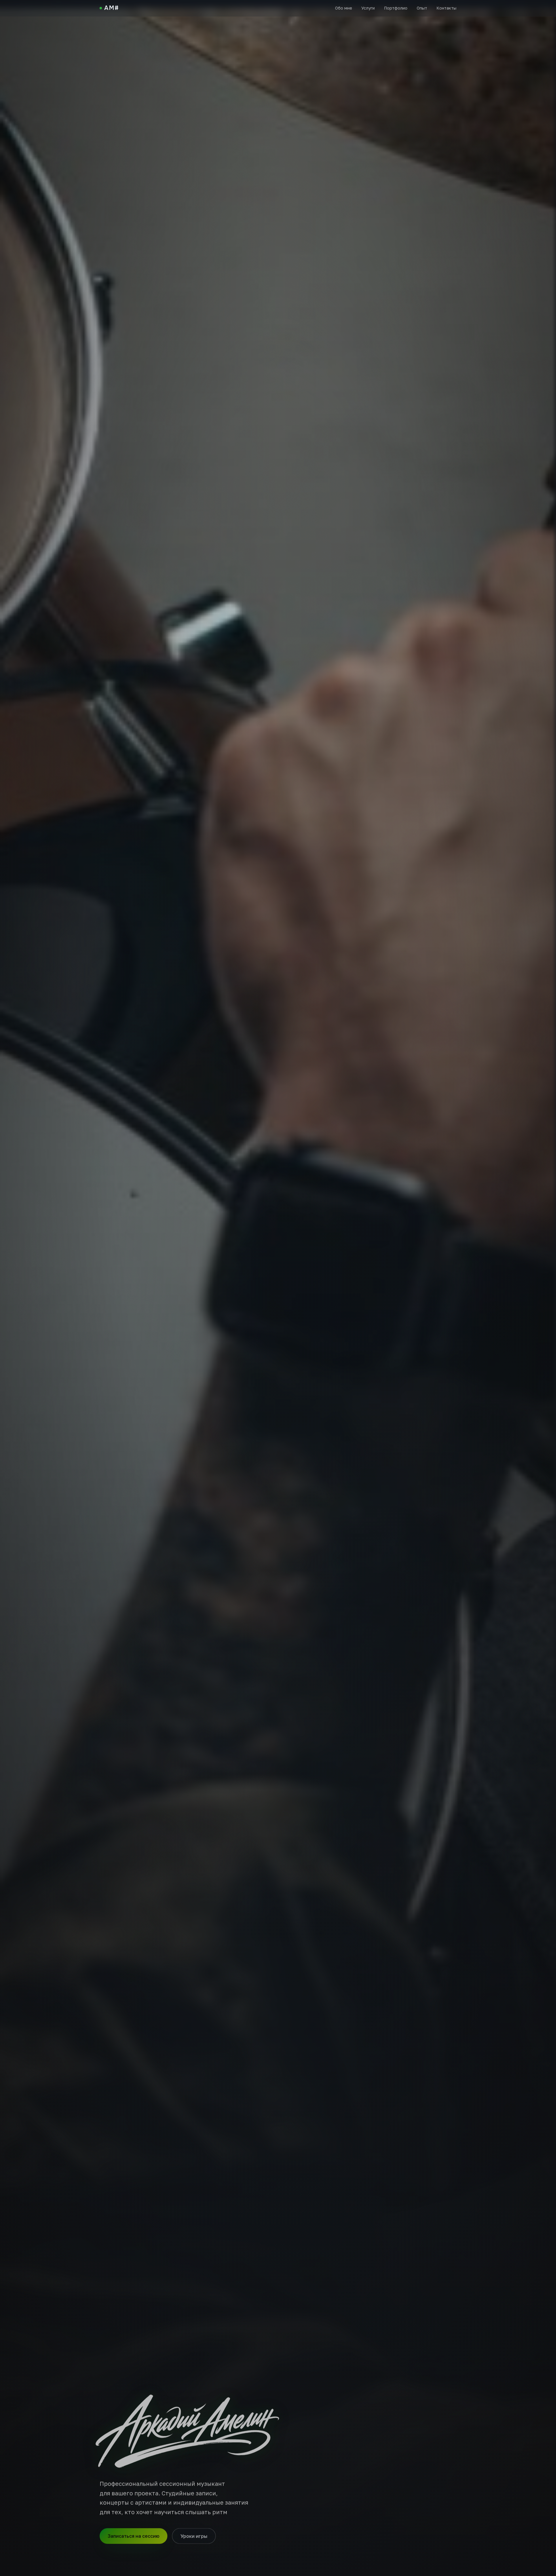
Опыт (422, 8)
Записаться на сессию (133, 2539)
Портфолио (396, 8)
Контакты (446, 8)
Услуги (368, 8)
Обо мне (344, 8)
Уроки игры (194, 2539)
